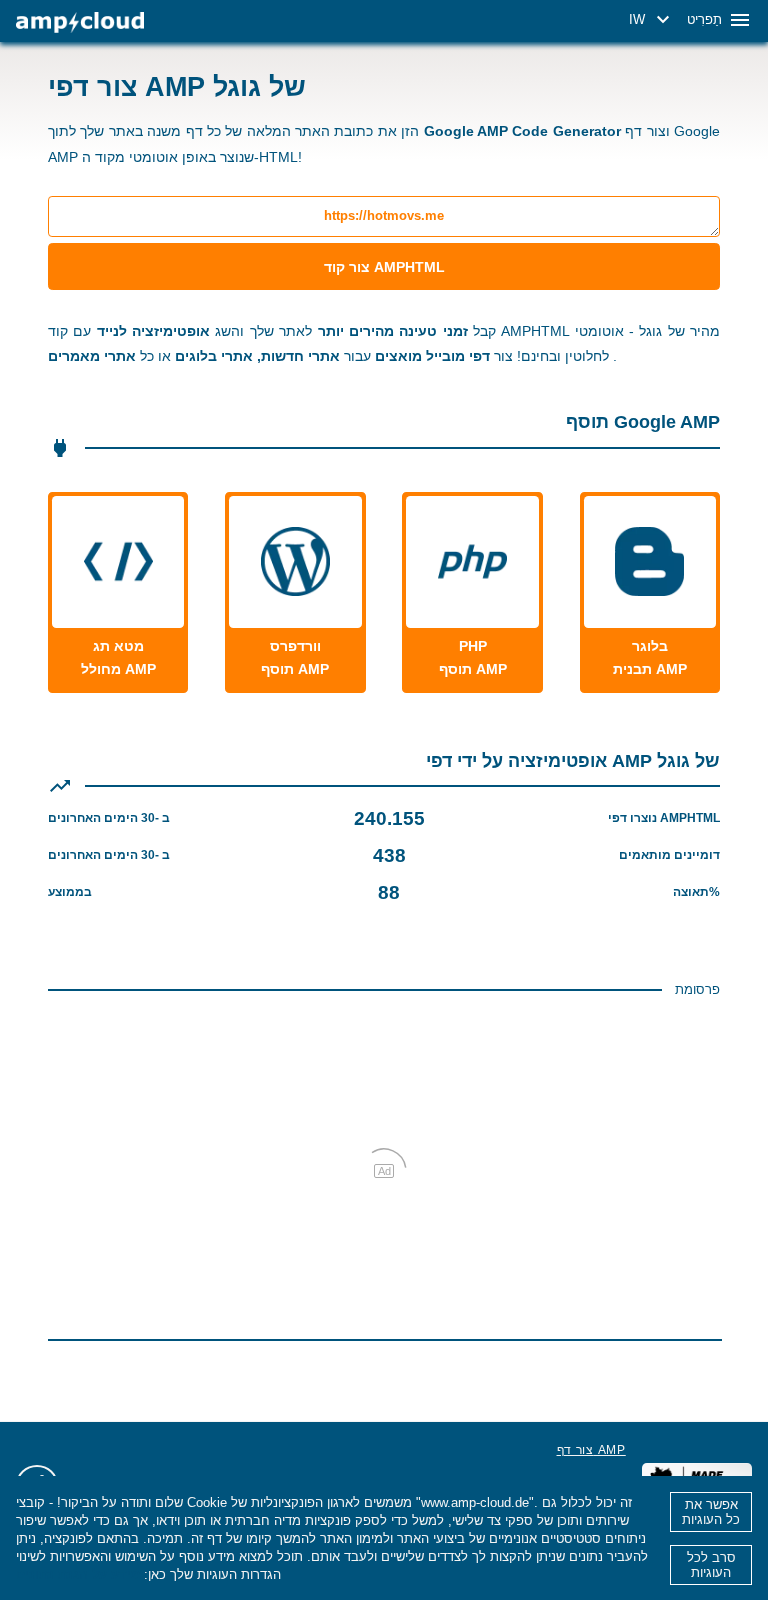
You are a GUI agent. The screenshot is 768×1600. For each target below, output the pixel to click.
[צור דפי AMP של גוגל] (80, 22)
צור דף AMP (591, 1450)
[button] (652, 20)
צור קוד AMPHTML (384, 267)
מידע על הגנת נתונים (78, 1574)
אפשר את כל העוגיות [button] (711, 1512)
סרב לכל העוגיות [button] (711, 1565)
